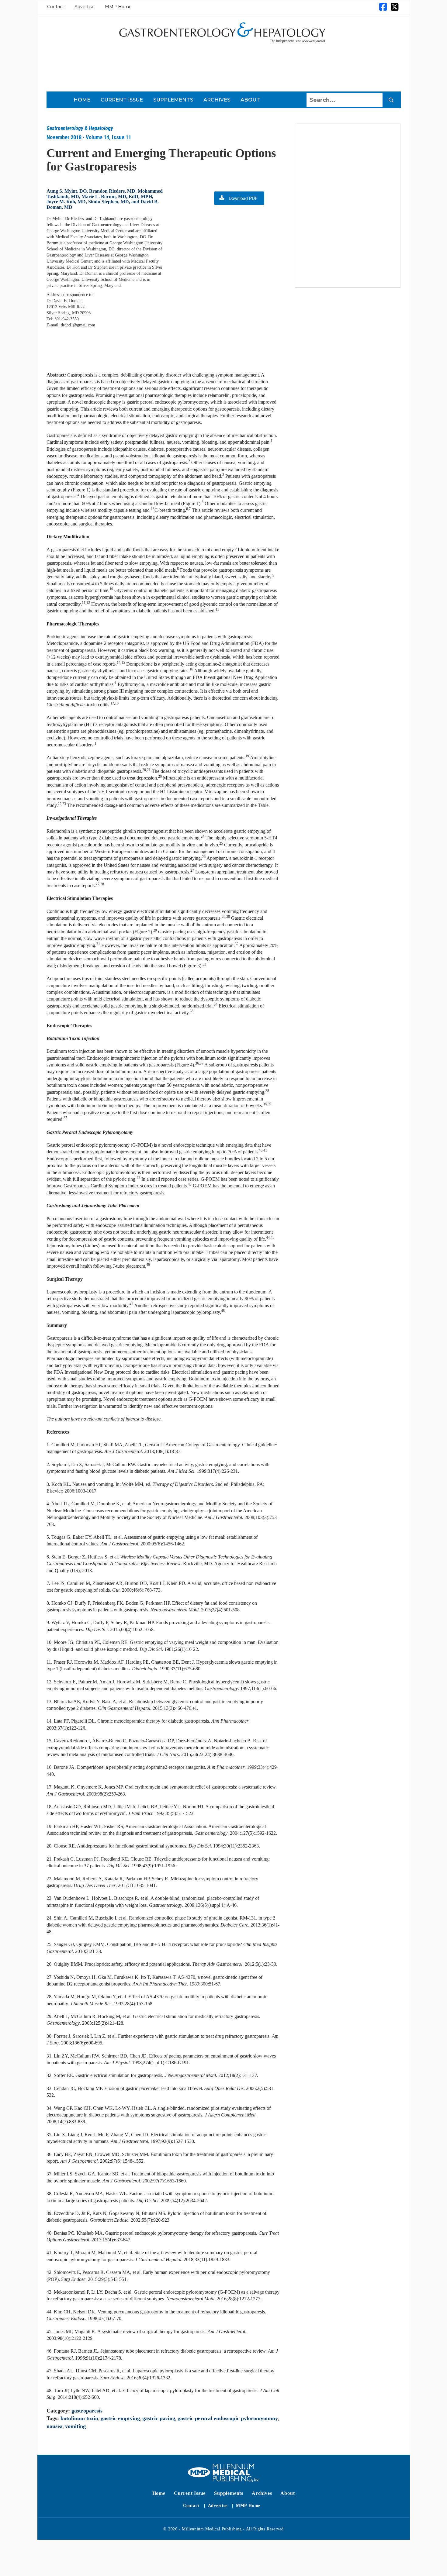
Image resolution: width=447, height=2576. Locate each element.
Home (82, 100)
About (250, 100)
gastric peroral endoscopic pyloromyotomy (228, 2418)
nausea (55, 2426)
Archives (217, 100)
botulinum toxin (79, 2418)
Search (391, 100)
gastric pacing (159, 2418)
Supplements (173, 100)
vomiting (75, 2426)
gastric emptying (120, 2418)
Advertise (85, 7)
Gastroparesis (87, 2411)
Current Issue (122, 100)
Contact (56, 7)
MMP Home (118, 7)
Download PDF (243, 198)
